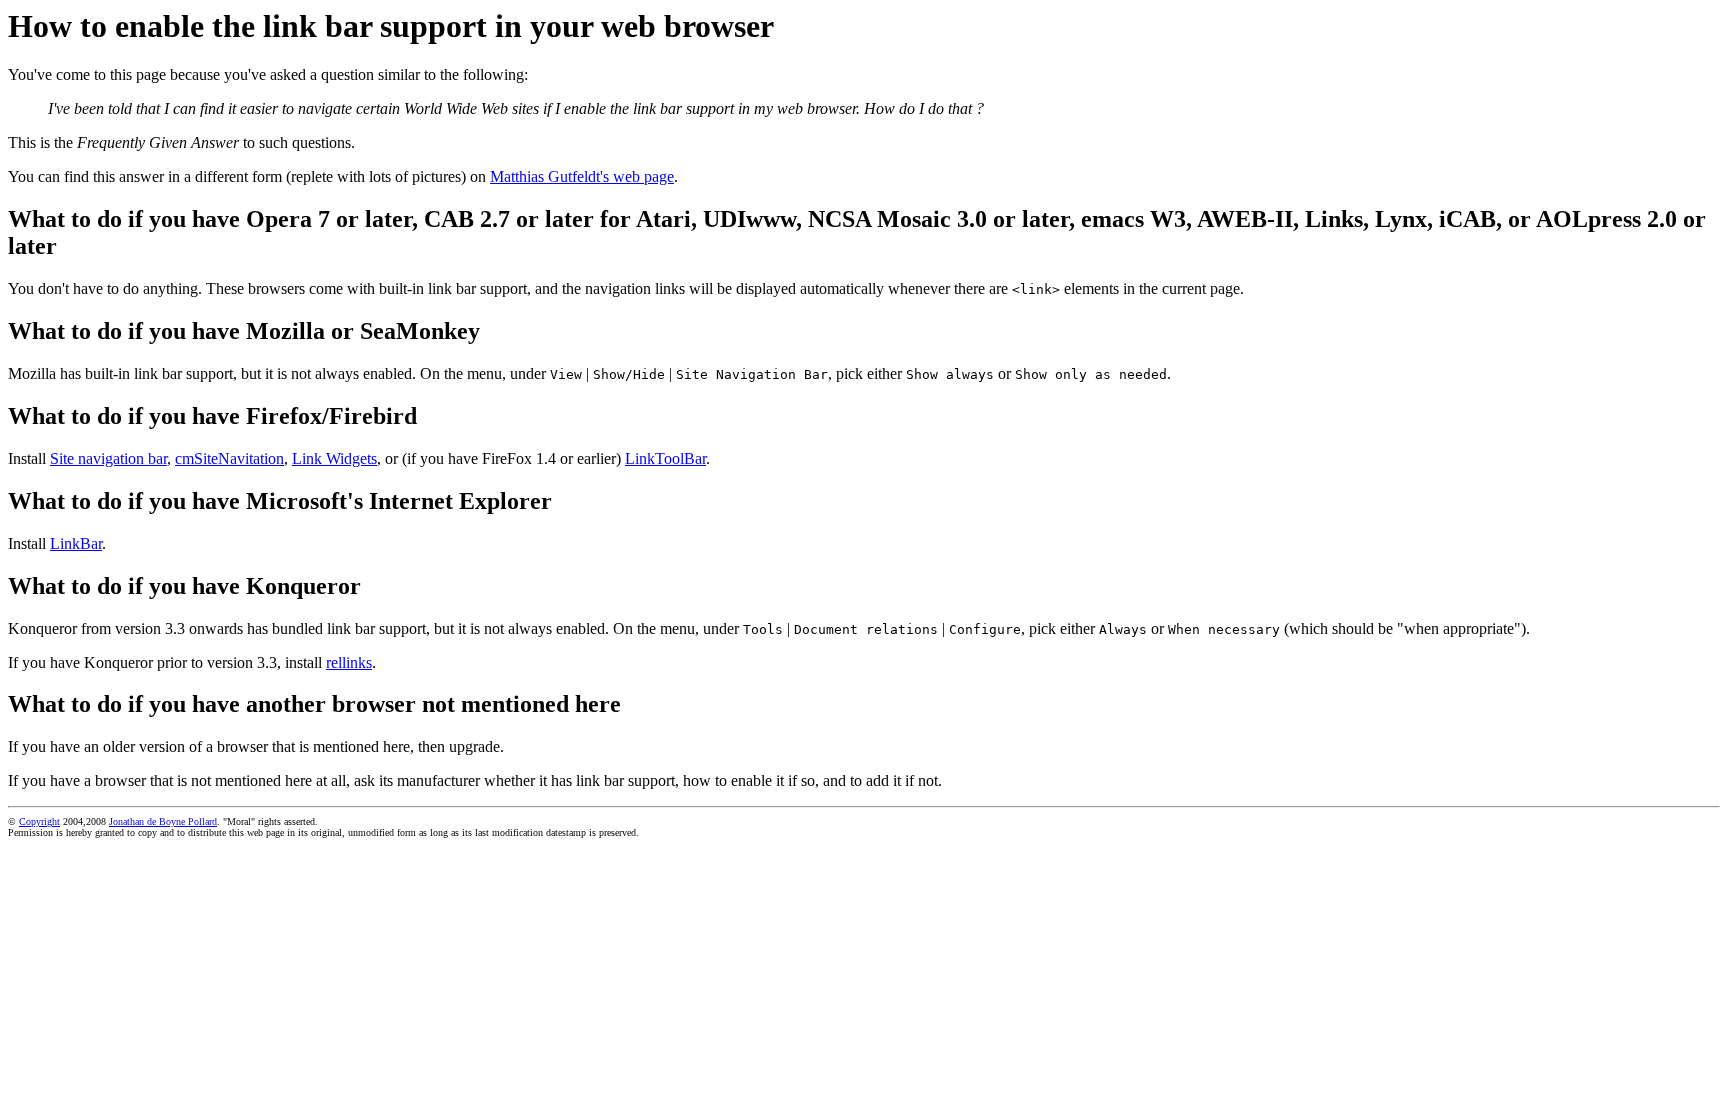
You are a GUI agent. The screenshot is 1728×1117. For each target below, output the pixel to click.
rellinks (349, 662)
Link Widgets (334, 458)
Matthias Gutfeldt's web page (582, 176)
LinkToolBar (665, 458)
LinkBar (76, 543)
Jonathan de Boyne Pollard (163, 821)
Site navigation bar (108, 458)
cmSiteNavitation (229, 458)
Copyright (39, 821)
